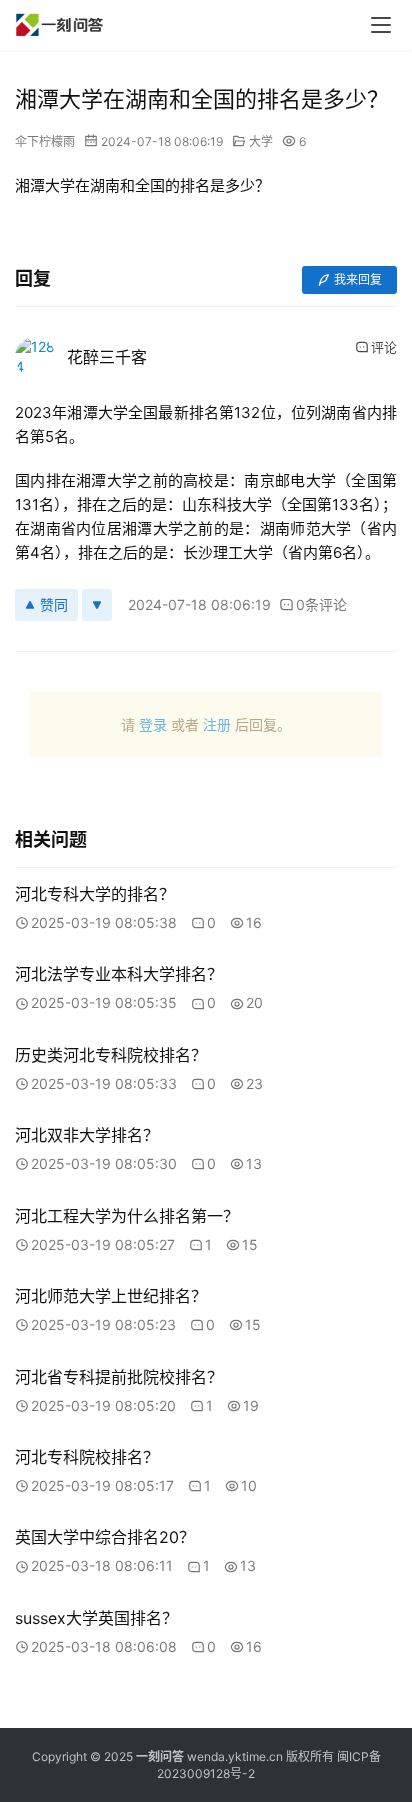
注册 (217, 724)
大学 (261, 141)
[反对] (97, 605)
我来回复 (358, 279)
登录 (153, 724)
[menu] (381, 25)
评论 (384, 347)
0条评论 (321, 604)
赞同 (54, 604)
